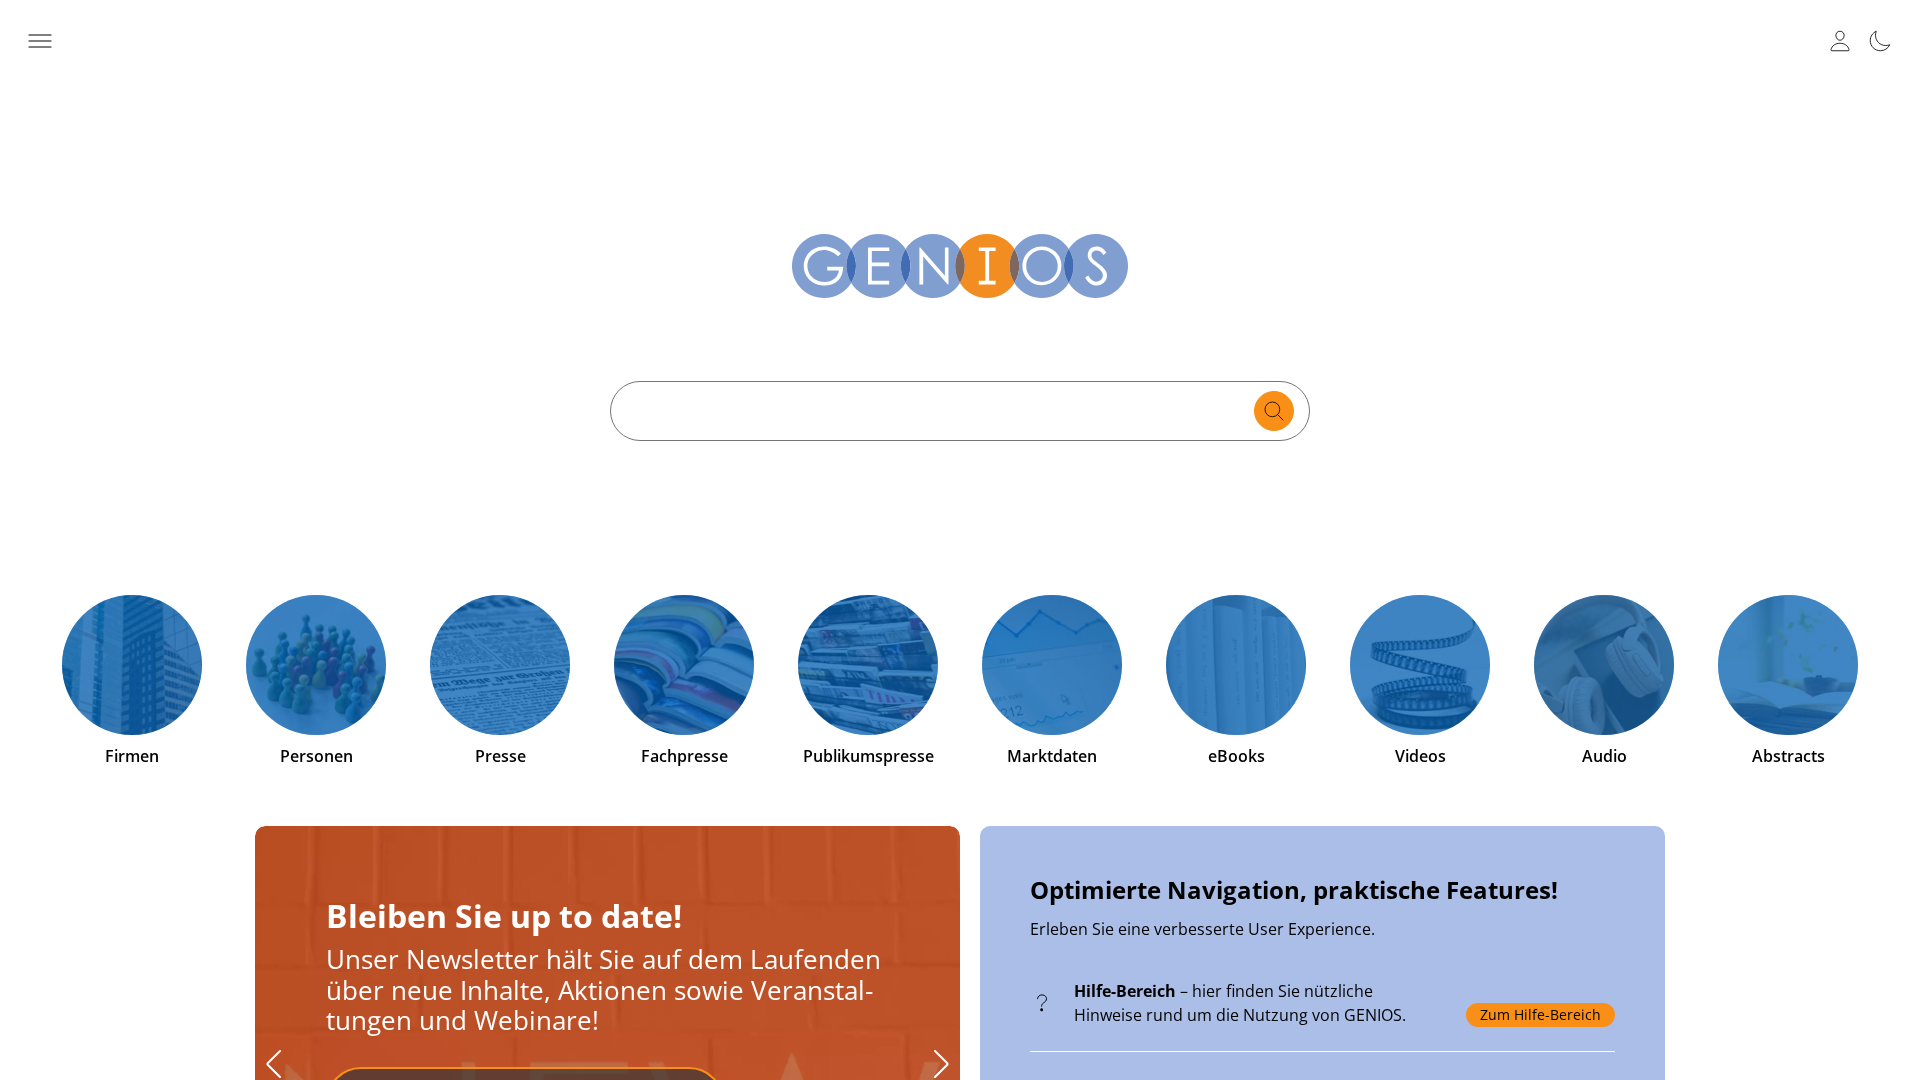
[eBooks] (1236, 665)
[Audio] (1604, 665)
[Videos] (1420, 665)
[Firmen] (132, 665)
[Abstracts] (1788, 665)
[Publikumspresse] (868, 665)
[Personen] (316, 665)
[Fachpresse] (684, 665)
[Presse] (500, 665)
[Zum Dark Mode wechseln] (1880, 41)
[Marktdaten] (1052, 665)
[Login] (1840, 41)
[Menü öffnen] (39, 41)
